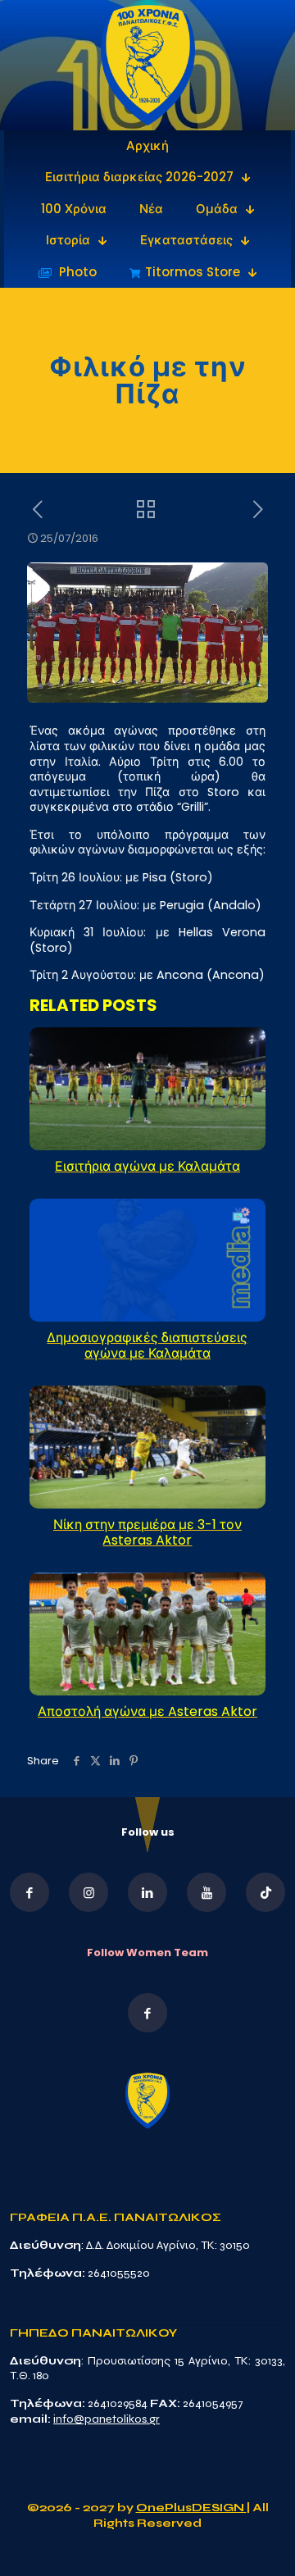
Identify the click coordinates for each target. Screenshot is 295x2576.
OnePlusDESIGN (191, 2508)
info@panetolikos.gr (107, 2419)
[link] (148, 65)
